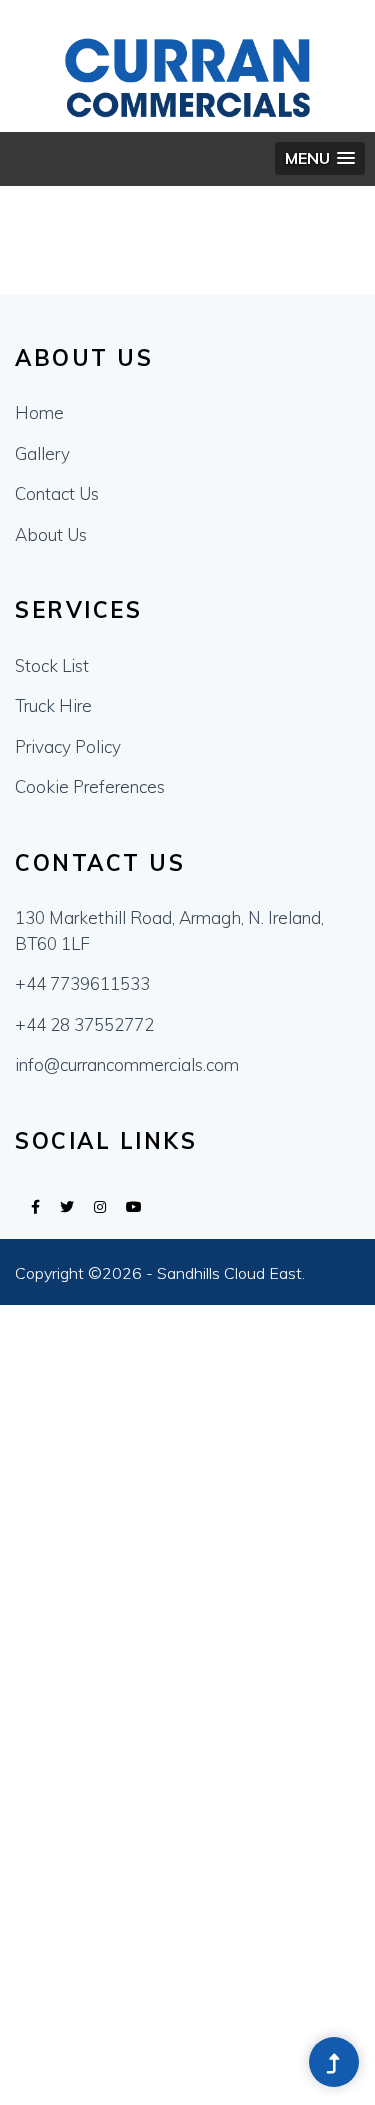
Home (39, 412)
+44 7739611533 (82, 983)
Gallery (42, 453)
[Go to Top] (334, 2064)
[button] (320, 158)
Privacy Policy (68, 746)
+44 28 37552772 (84, 1024)
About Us (51, 534)
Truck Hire (53, 705)
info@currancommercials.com (127, 1064)
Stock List (52, 665)
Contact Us (57, 493)
